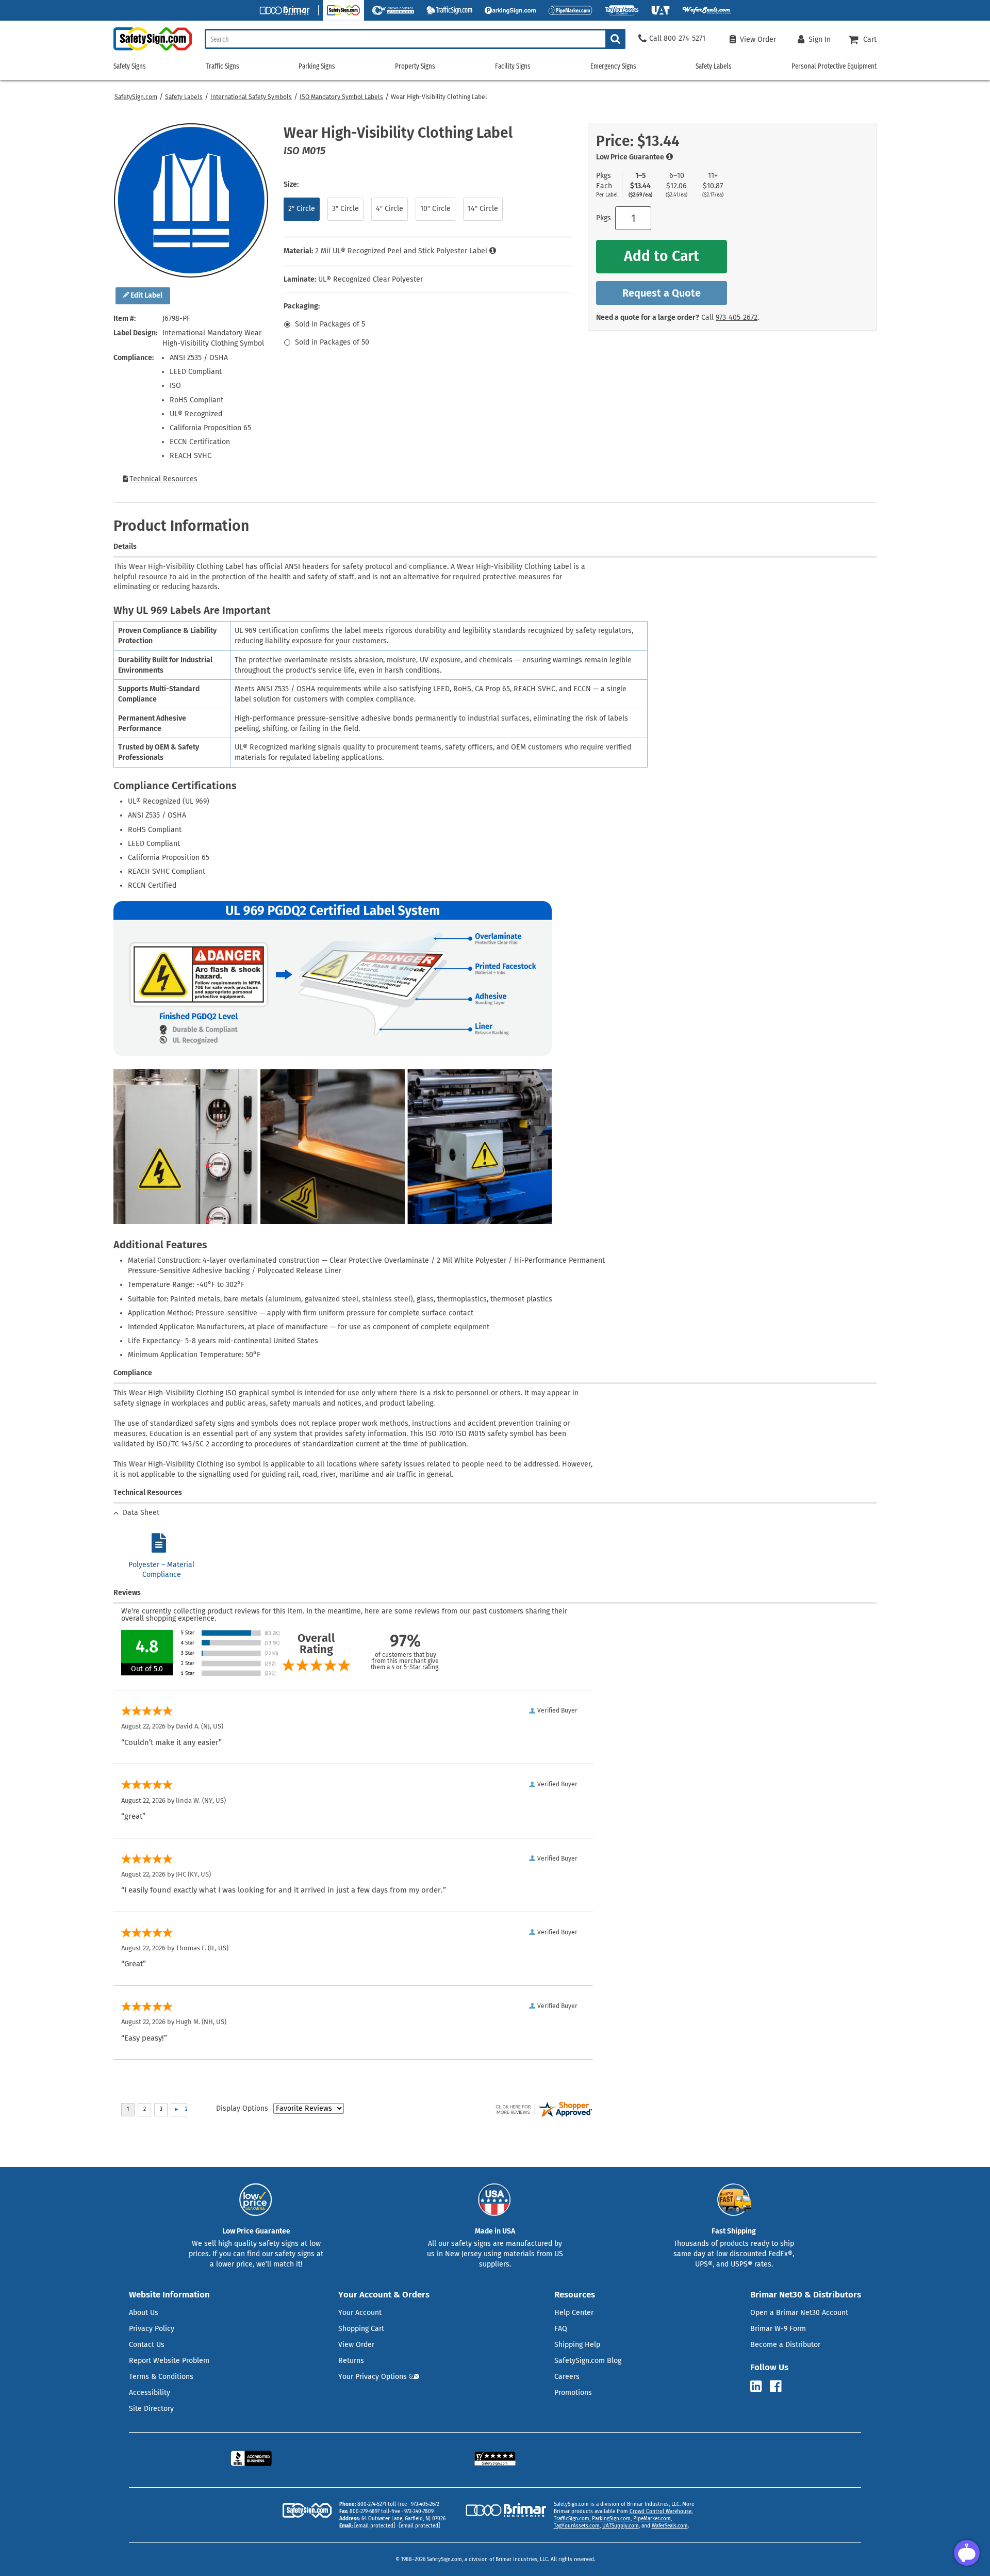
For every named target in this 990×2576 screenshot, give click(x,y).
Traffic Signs (222, 66)
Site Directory (151, 2409)
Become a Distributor (785, 2345)
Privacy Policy (152, 2329)
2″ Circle (302, 209)
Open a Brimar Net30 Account (799, 2313)
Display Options (242, 2108)
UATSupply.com (621, 2526)
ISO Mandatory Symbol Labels (341, 97)
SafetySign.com (136, 97)
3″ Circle (345, 209)
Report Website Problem (169, 2361)
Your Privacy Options (373, 2377)
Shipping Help (577, 2345)
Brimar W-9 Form (778, 2329)
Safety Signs (130, 66)
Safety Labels (184, 97)
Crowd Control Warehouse (661, 2512)
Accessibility (150, 2393)
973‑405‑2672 (737, 317)
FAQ (561, 2329)
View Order (356, 2345)
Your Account (360, 2313)
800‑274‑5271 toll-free (382, 2504)
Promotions (573, 2393)
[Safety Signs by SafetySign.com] (153, 50)
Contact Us (147, 2345)
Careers (567, 2377)
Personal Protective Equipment (834, 66)
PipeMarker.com (652, 2519)
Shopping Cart (361, 2329)
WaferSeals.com (670, 2526)
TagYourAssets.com (577, 2526)
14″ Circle (483, 209)
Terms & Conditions (161, 2377)
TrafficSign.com (572, 2519)
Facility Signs (513, 66)
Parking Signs (317, 66)
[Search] (615, 39)
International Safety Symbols (251, 97)
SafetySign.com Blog (588, 2361)
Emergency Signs (613, 66)
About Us (144, 2313)
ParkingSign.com (611, 2519)
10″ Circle (435, 209)
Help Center (574, 2313)
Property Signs (415, 66)
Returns (351, 2361)
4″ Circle (390, 209)
